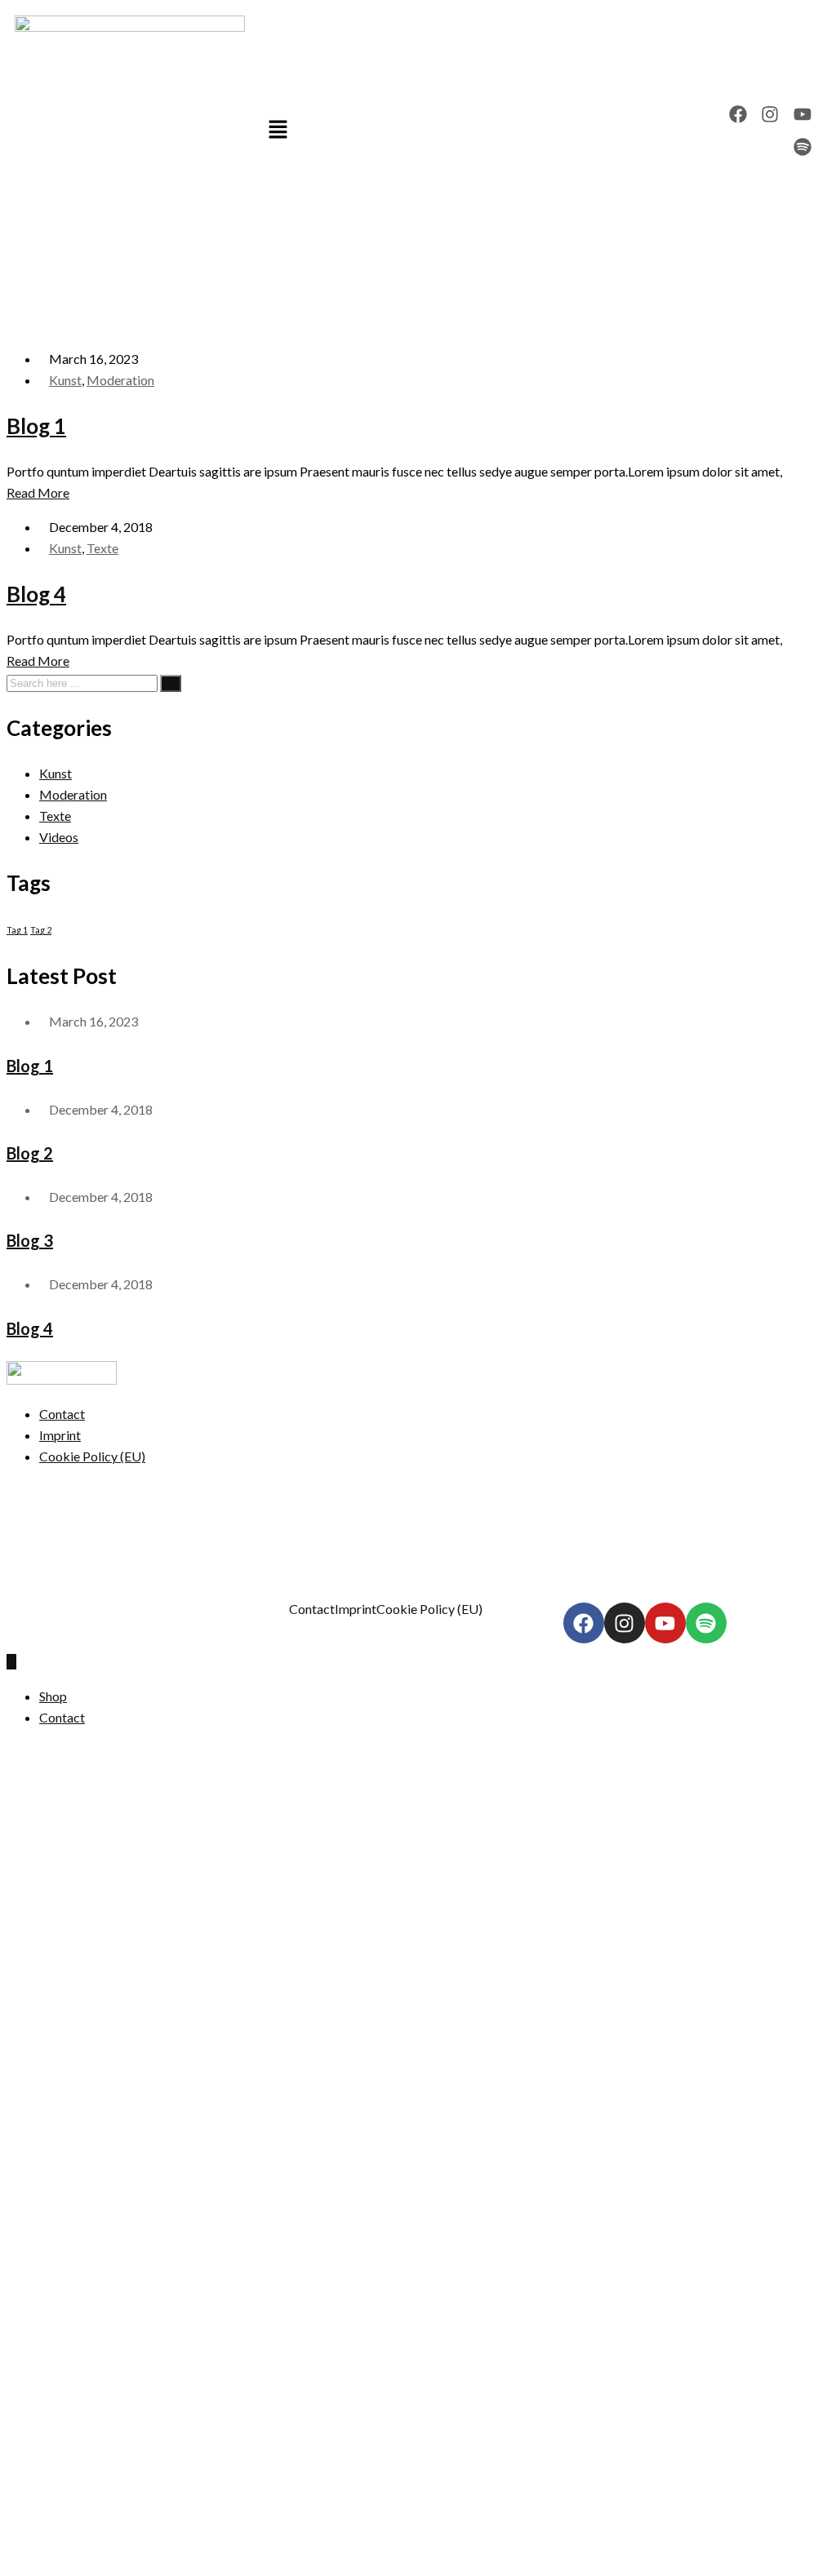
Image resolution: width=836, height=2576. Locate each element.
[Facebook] (738, 115)
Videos (59, 837)
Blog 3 (30, 1240)
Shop (53, 1696)
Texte (102, 548)
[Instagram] (770, 115)
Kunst (65, 380)
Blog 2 (30, 1153)
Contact (62, 1414)
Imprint (60, 1435)
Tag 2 (41, 930)
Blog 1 (36, 426)
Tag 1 (17, 930)
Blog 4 (36, 594)
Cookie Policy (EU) (92, 1456)
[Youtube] (803, 115)
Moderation (120, 380)
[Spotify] (803, 147)
